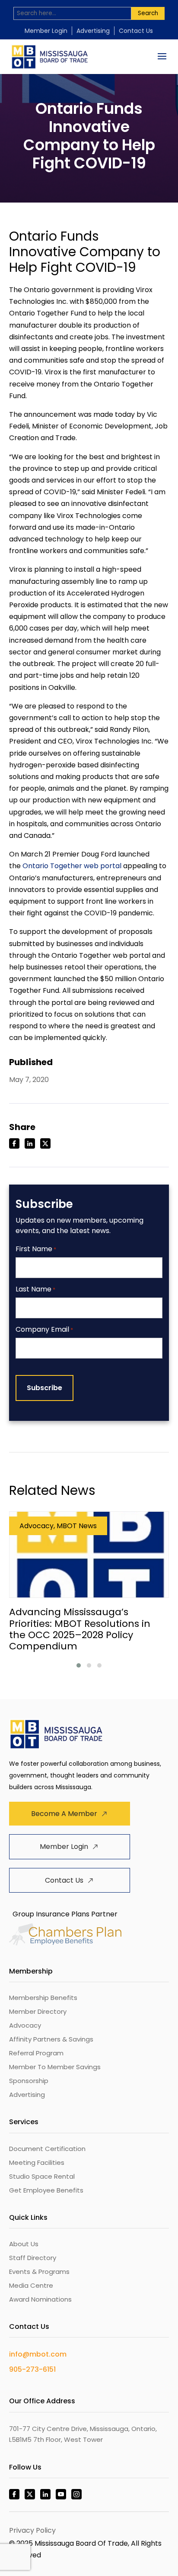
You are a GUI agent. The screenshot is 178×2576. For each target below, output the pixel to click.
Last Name (35, 1290)
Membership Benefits (43, 1998)
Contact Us (136, 31)
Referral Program (36, 2053)
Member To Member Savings (55, 2067)
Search (148, 13)
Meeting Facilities (37, 2162)
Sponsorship (29, 2081)
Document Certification (47, 2149)
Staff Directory (33, 2258)
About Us (24, 2244)
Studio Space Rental (42, 2176)
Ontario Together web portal (72, 866)
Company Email (44, 1330)
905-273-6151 (32, 2369)
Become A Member (64, 1814)
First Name (36, 1249)
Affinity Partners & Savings (51, 2039)
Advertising (93, 31)
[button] (79, 1665)
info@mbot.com (38, 2354)
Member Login (46, 31)
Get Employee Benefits (46, 2190)
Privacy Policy (32, 2530)
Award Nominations (40, 2299)
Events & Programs (39, 2272)
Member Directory (38, 2011)
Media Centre (31, 2285)
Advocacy (25, 2025)
